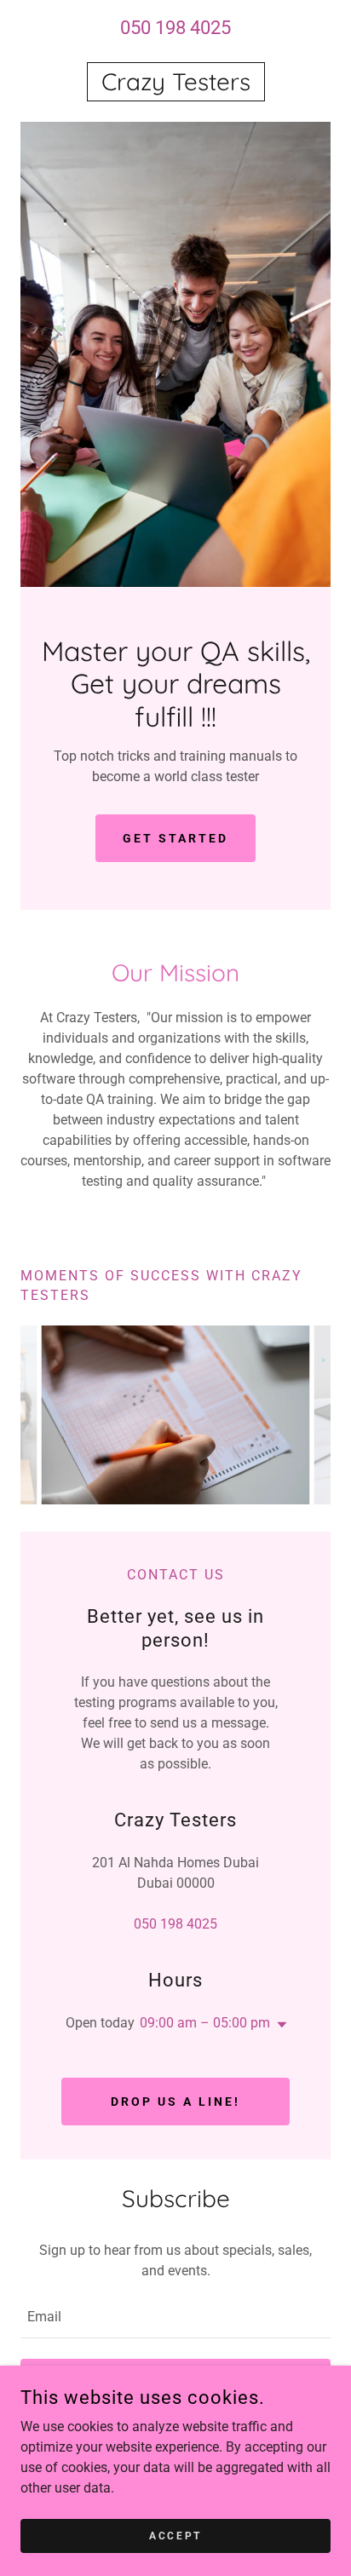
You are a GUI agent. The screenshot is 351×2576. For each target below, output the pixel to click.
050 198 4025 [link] (175, 28)
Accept (175, 2535)
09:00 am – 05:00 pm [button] (205, 2023)
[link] (175, 82)
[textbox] (175, 2317)
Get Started (175, 838)
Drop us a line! (175, 2102)
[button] (279, 2025)
